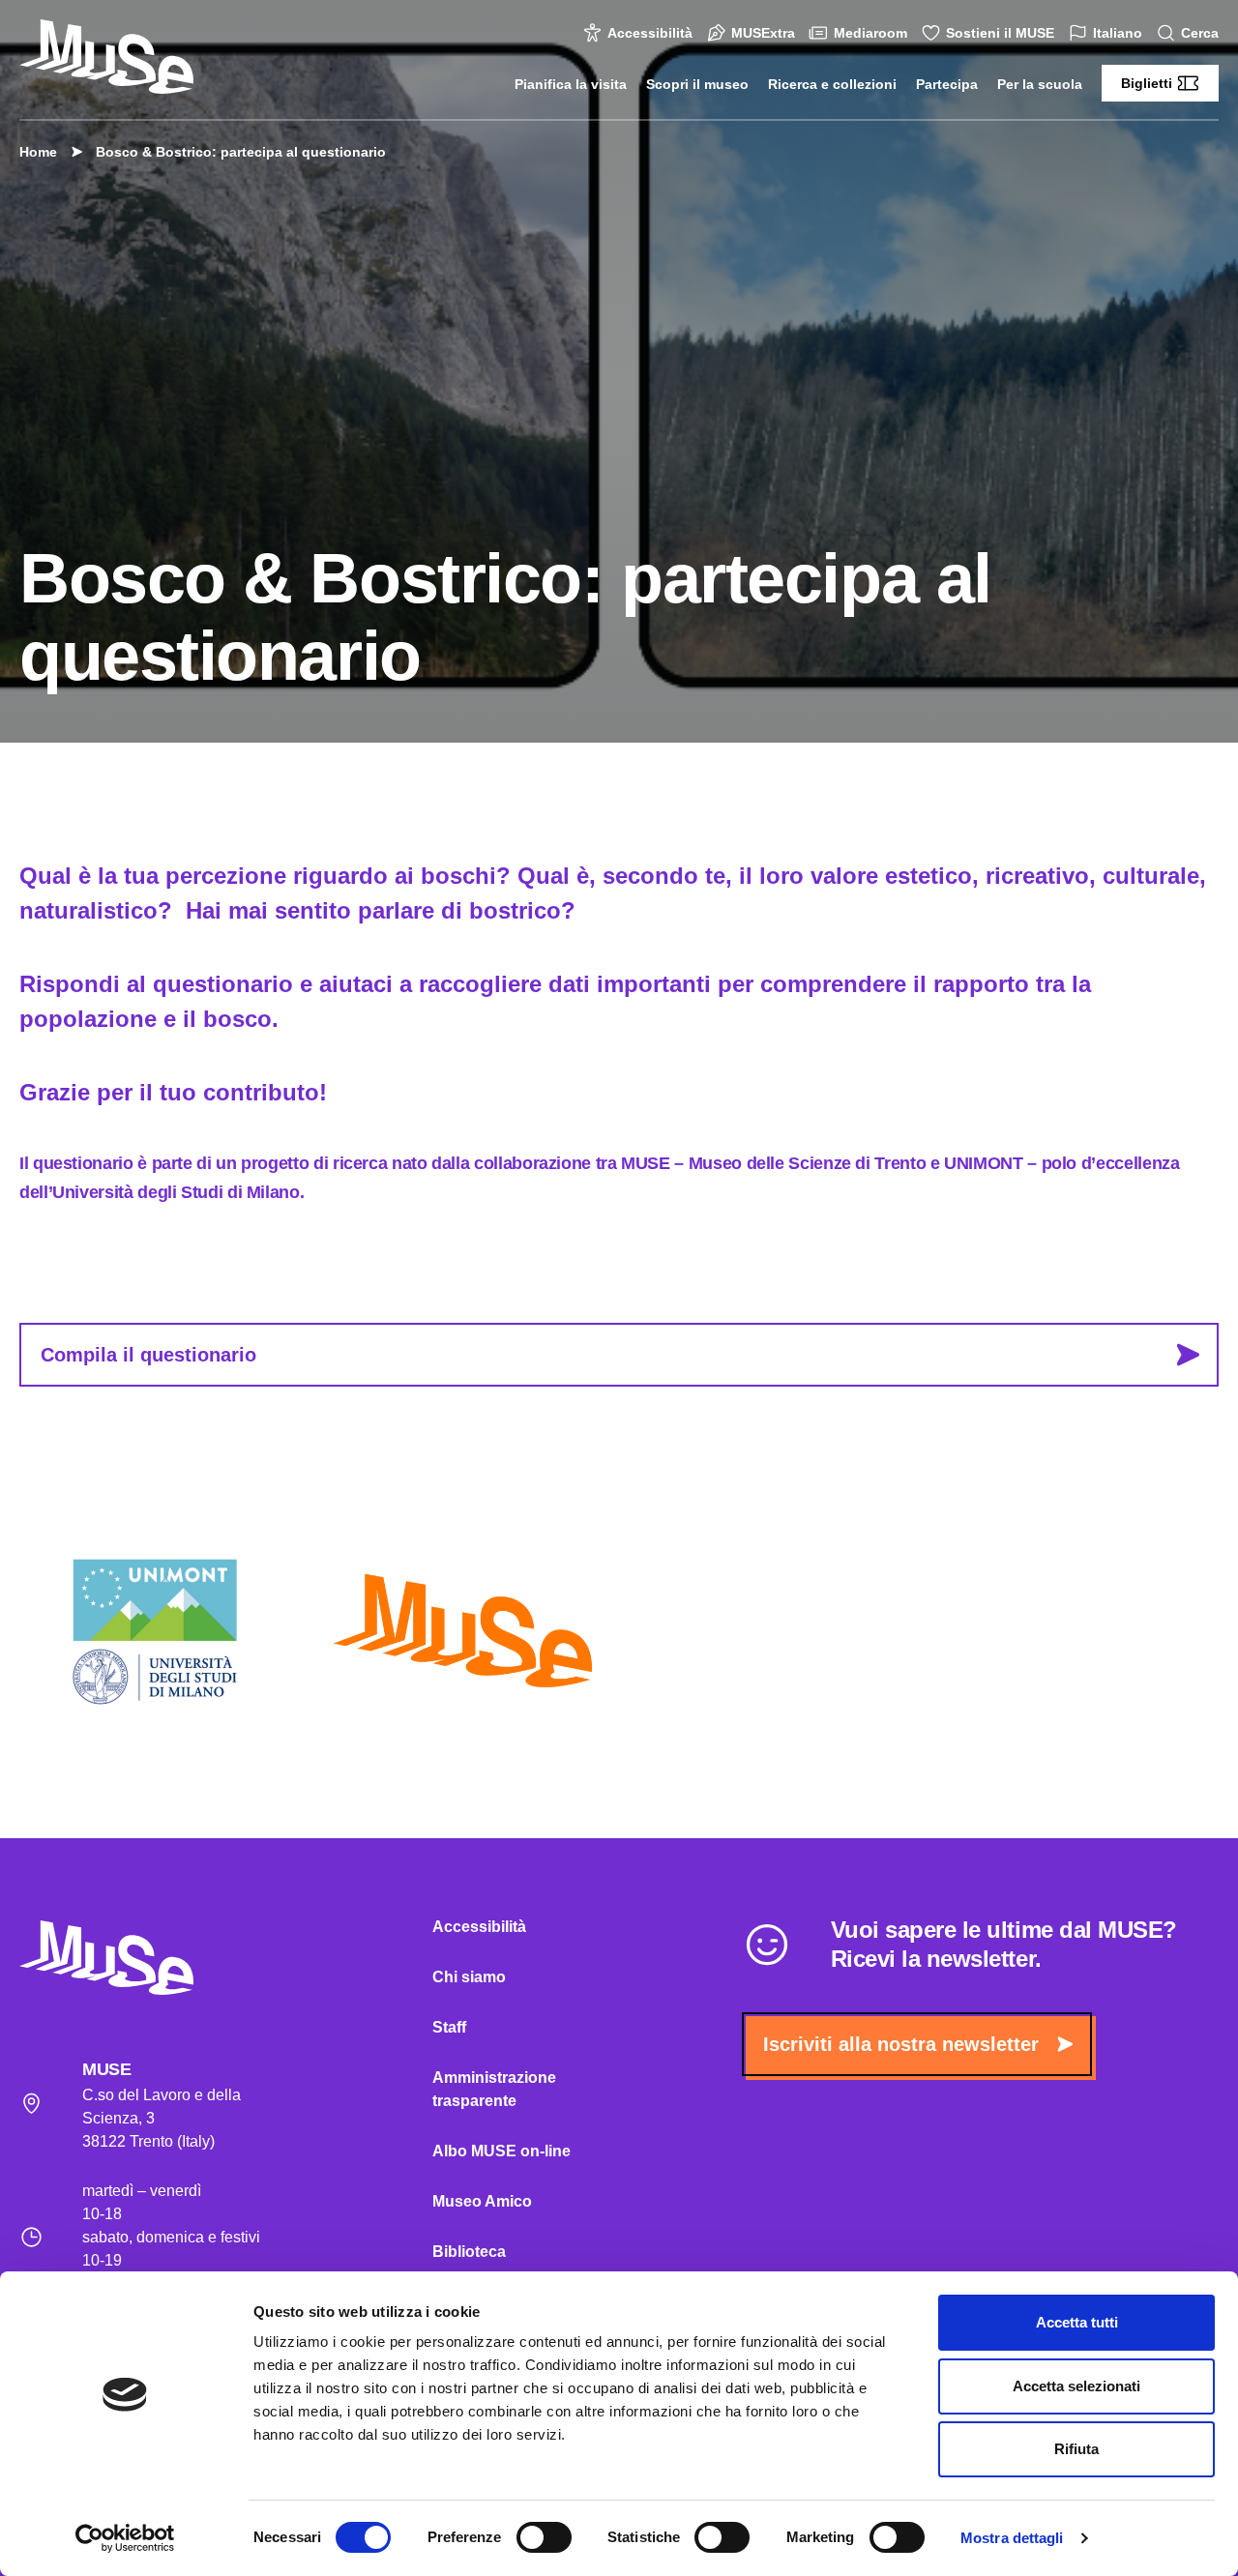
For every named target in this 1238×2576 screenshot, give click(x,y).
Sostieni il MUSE (1000, 33)
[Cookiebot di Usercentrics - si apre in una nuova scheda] (125, 2538)
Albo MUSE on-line (501, 2151)
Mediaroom (870, 33)
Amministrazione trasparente (494, 2089)
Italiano (1118, 33)
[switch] (544, 2537)
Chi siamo (469, 1977)
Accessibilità (650, 33)
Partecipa (947, 84)
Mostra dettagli (1012, 2538)
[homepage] (106, 57)
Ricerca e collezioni (832, 84)
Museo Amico (482, 2201)
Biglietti (1147, 83)
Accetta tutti (1077, 2322)
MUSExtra (763, 33)
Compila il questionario (148, 1355)
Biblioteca (469, 2252)
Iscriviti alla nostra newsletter (901, 2044)
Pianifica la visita (571, 84)
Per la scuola (1040, 84)
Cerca (1200, 33)
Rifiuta (1076, 2449)
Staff (449, 2027)
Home (38, 152)
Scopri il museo (697, 84)
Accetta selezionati (1076, 2386)
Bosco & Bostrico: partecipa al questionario (241, 152)
